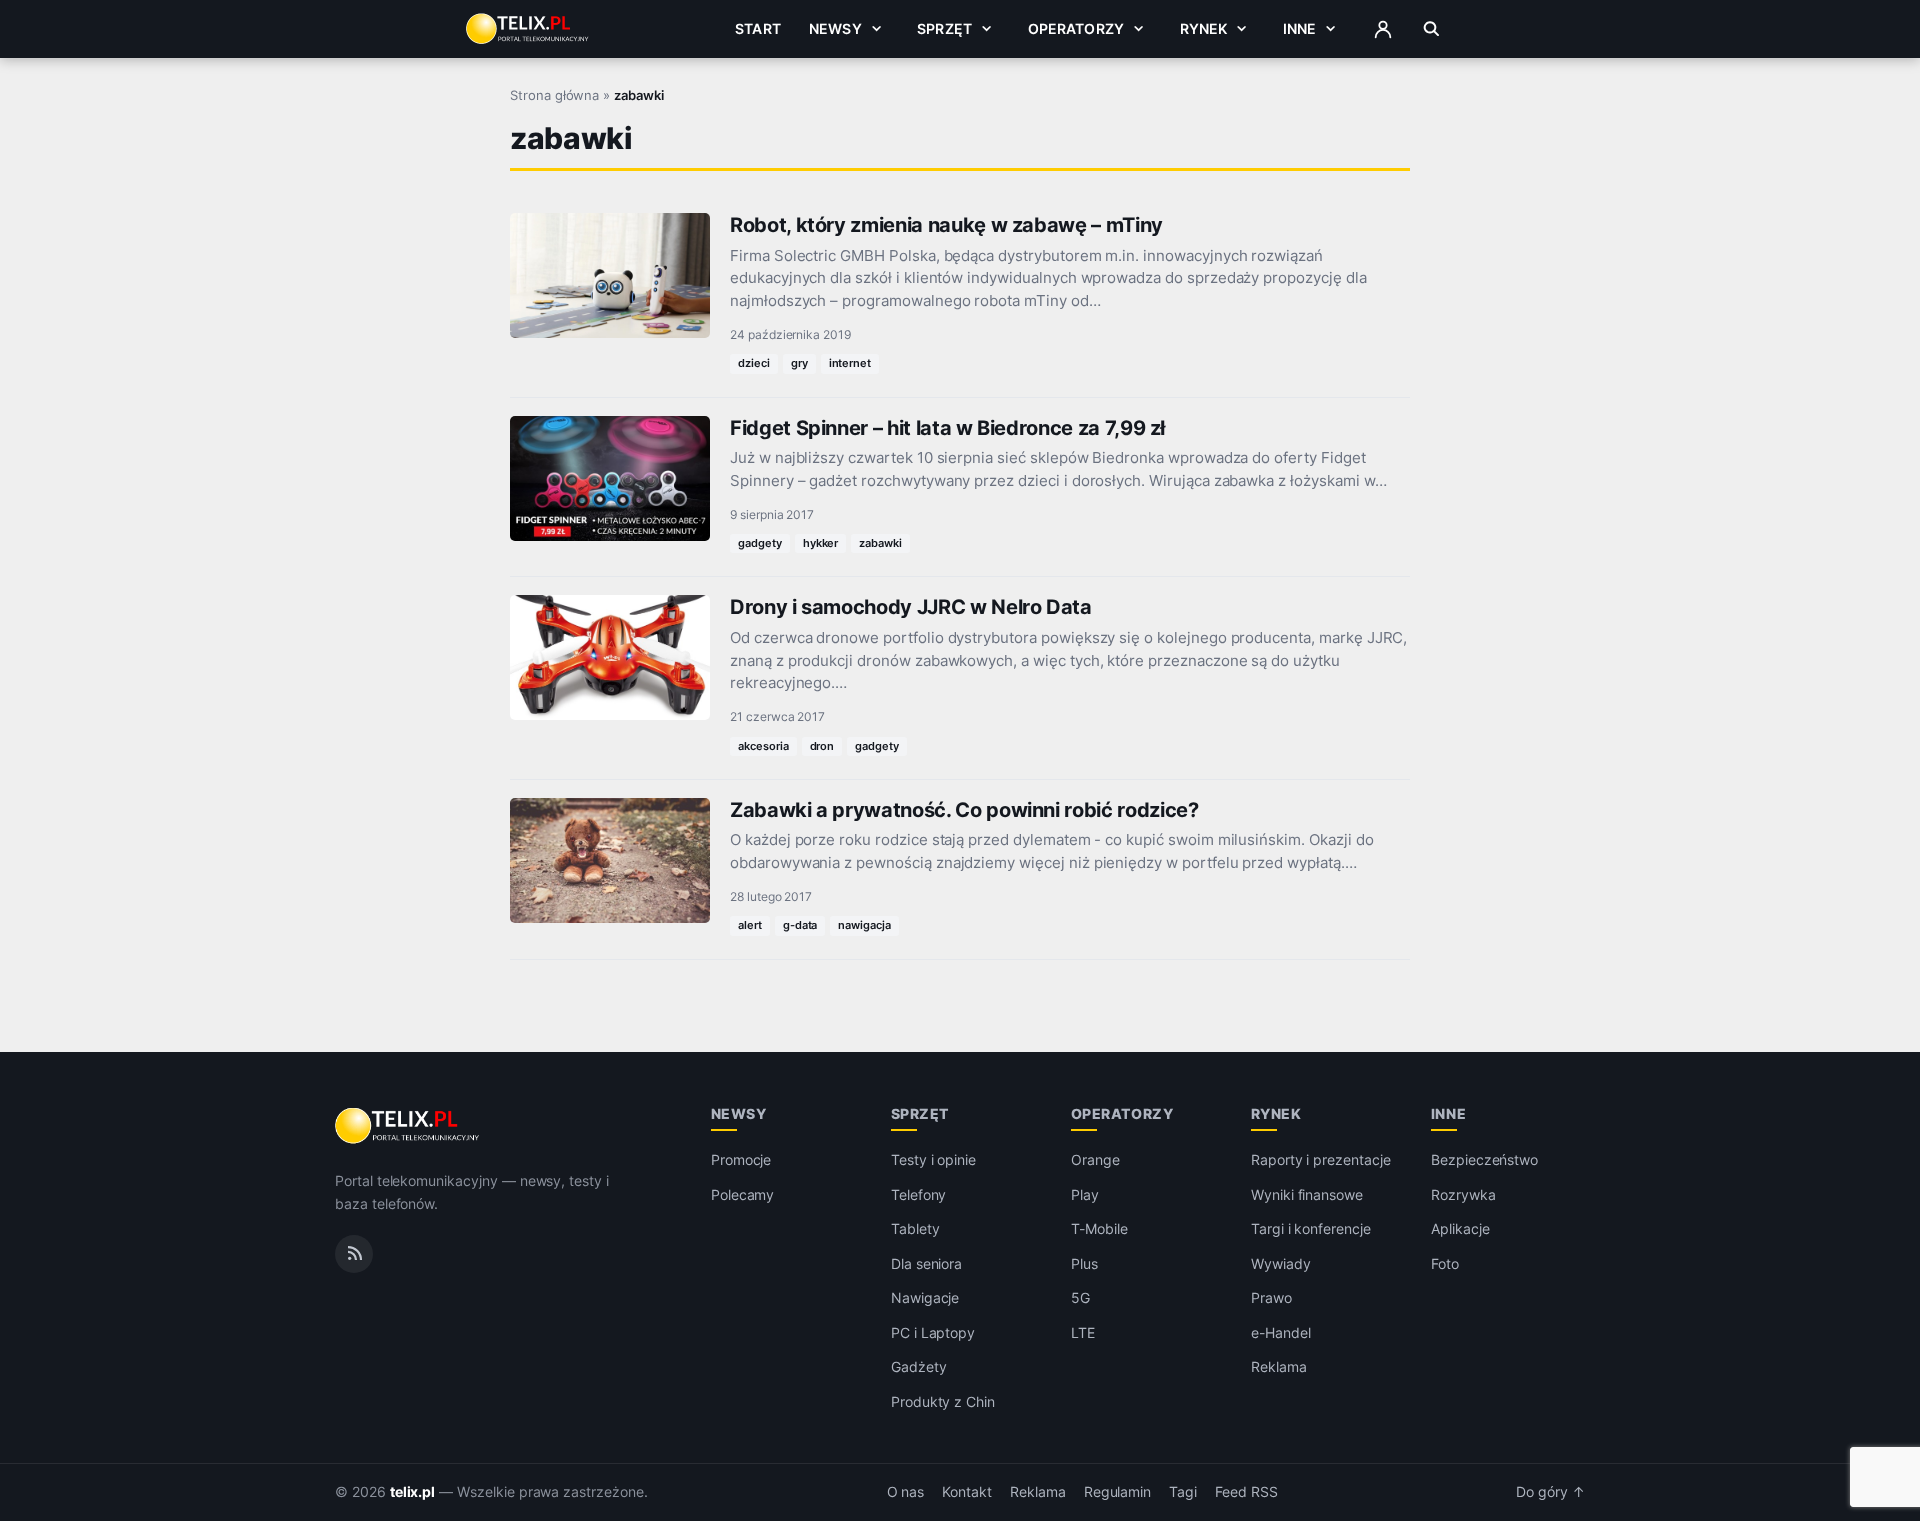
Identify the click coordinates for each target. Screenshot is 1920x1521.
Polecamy (743, 1194)
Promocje (741, 1159)
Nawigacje (925, 1297)
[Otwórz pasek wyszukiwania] (1431, 29)
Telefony (919, 1194)
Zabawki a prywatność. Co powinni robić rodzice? (964, 810)
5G (1080, 1297)
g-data (800, 925)
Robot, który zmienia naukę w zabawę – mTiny (946, 225)
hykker (821, 543)
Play (1085, 1194)
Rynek (1204, 28)
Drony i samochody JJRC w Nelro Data (911, 607)
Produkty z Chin (943, 1401)
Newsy (835, 28)
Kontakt (967, 1492)
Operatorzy (1076, 28)
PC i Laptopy (933, 1332)
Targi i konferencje (1311, 1228)
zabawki (880, 543)
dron (822, 746)
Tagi (1183, 1492)
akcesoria (763, 746)
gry (799, 363)
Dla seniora (926, 1263)
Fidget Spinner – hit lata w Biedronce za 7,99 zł (947, 428)
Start (758, 28)
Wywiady (1281, 1263)
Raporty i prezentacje (1321, 1159)
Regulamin (1118, 1492)
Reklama (1279, 1366)
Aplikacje (1460, 1228)
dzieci (754, 363)
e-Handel (1281, 1332)
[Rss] (354, 1254)
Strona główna (554, 95)
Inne (1300, 28)
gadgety (760, 543)
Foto (1445, 1263)
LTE (1083, 1332)
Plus (1084, 1263)
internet (850, 363)
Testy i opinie (933, 1159)
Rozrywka (1463, 1194)
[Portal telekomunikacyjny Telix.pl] (408, 1126)
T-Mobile (1099, 1228)
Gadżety (919, 1366)
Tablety (915, 1228)
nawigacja (864, 925)
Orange (1095, 1159)
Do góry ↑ (1550, 1492)
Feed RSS (1246, 1492)
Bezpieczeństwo (1484, 1159)
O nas (906, 1492)
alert (750, 925)
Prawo (1271, 1297)
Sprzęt (944, 28)
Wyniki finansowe (1307, 1194)
